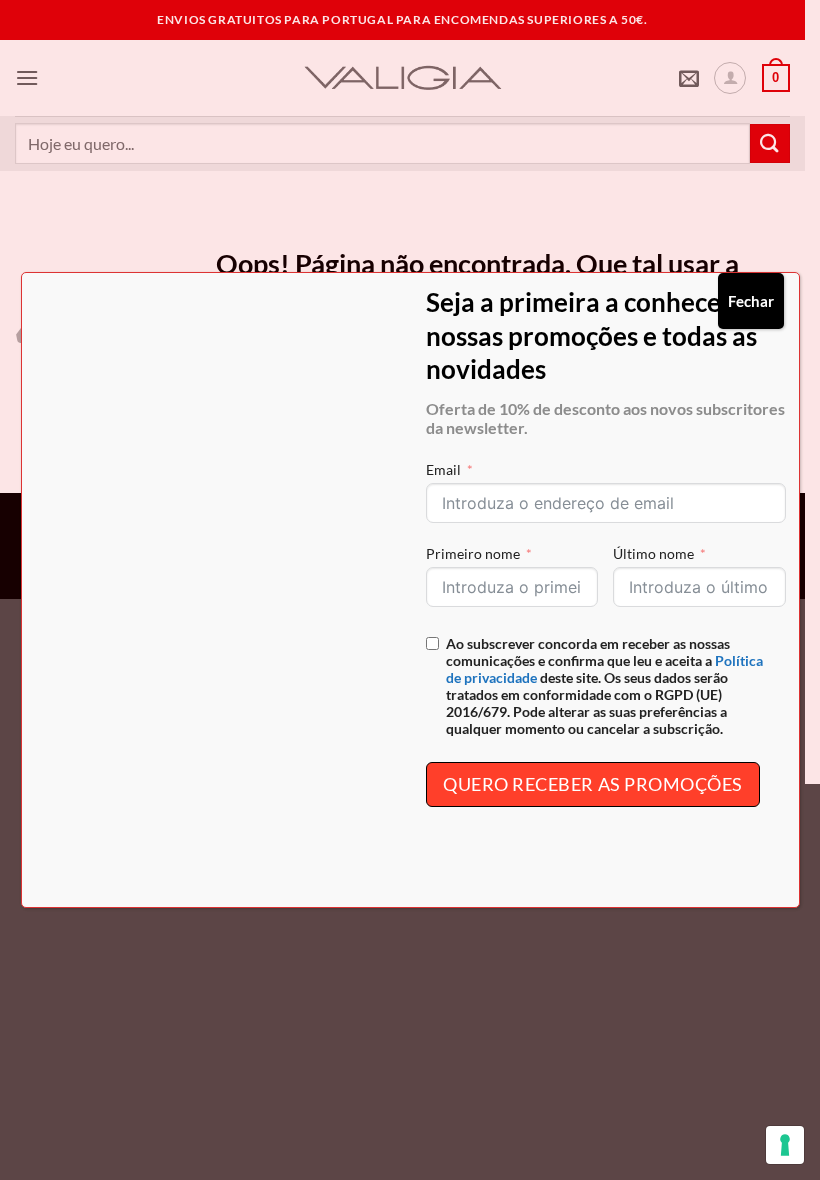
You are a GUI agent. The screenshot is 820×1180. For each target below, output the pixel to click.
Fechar (751, 301)
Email (443, 469)
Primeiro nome (473, 553)
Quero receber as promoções (593, 784)
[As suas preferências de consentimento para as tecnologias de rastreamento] (785, 1145)
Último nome (653, 553)
